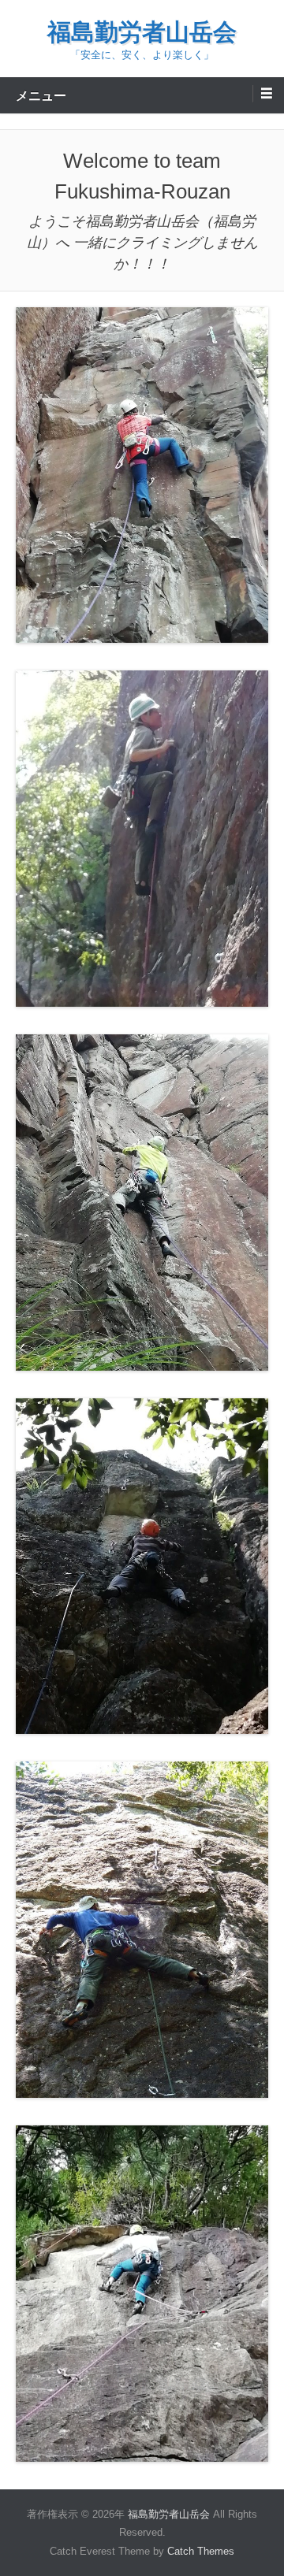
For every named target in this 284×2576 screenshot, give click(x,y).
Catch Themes (201, 2551)
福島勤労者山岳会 (142, 32)
